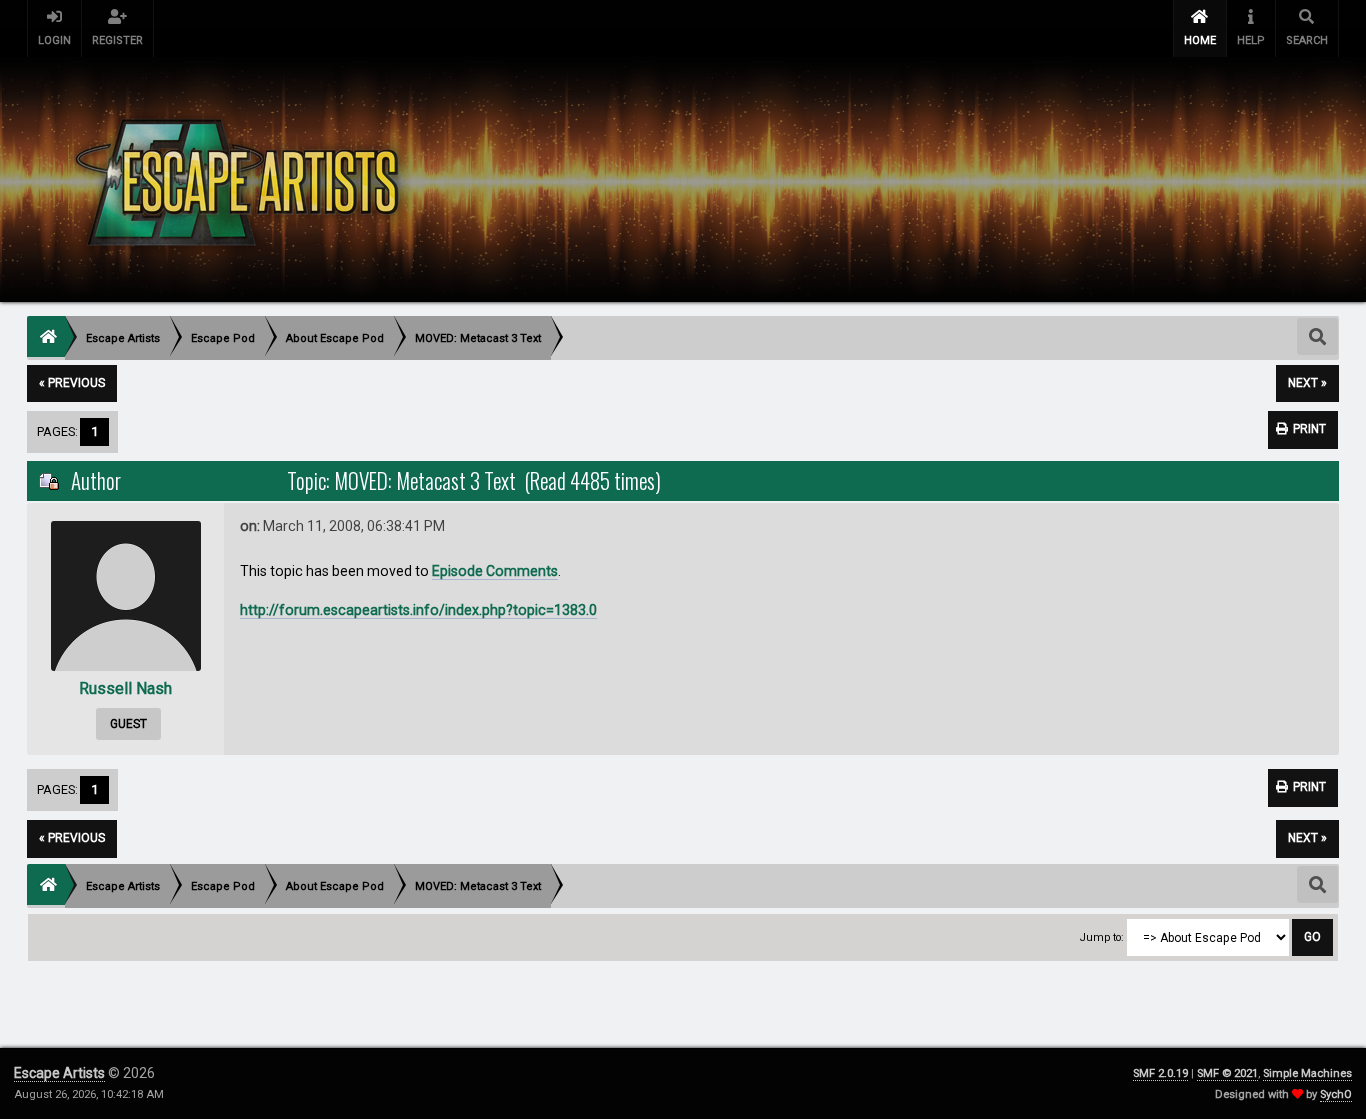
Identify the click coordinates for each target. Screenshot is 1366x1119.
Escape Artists (59, 1073)
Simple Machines (1307, 1073)
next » (1307, 383)
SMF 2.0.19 (1160, 1073)
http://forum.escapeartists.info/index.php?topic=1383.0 (418, 610)
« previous (72, 383)
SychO (1336, 1094)
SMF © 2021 (1227, 1073)
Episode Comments (495, 571)
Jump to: (1102, 937)
